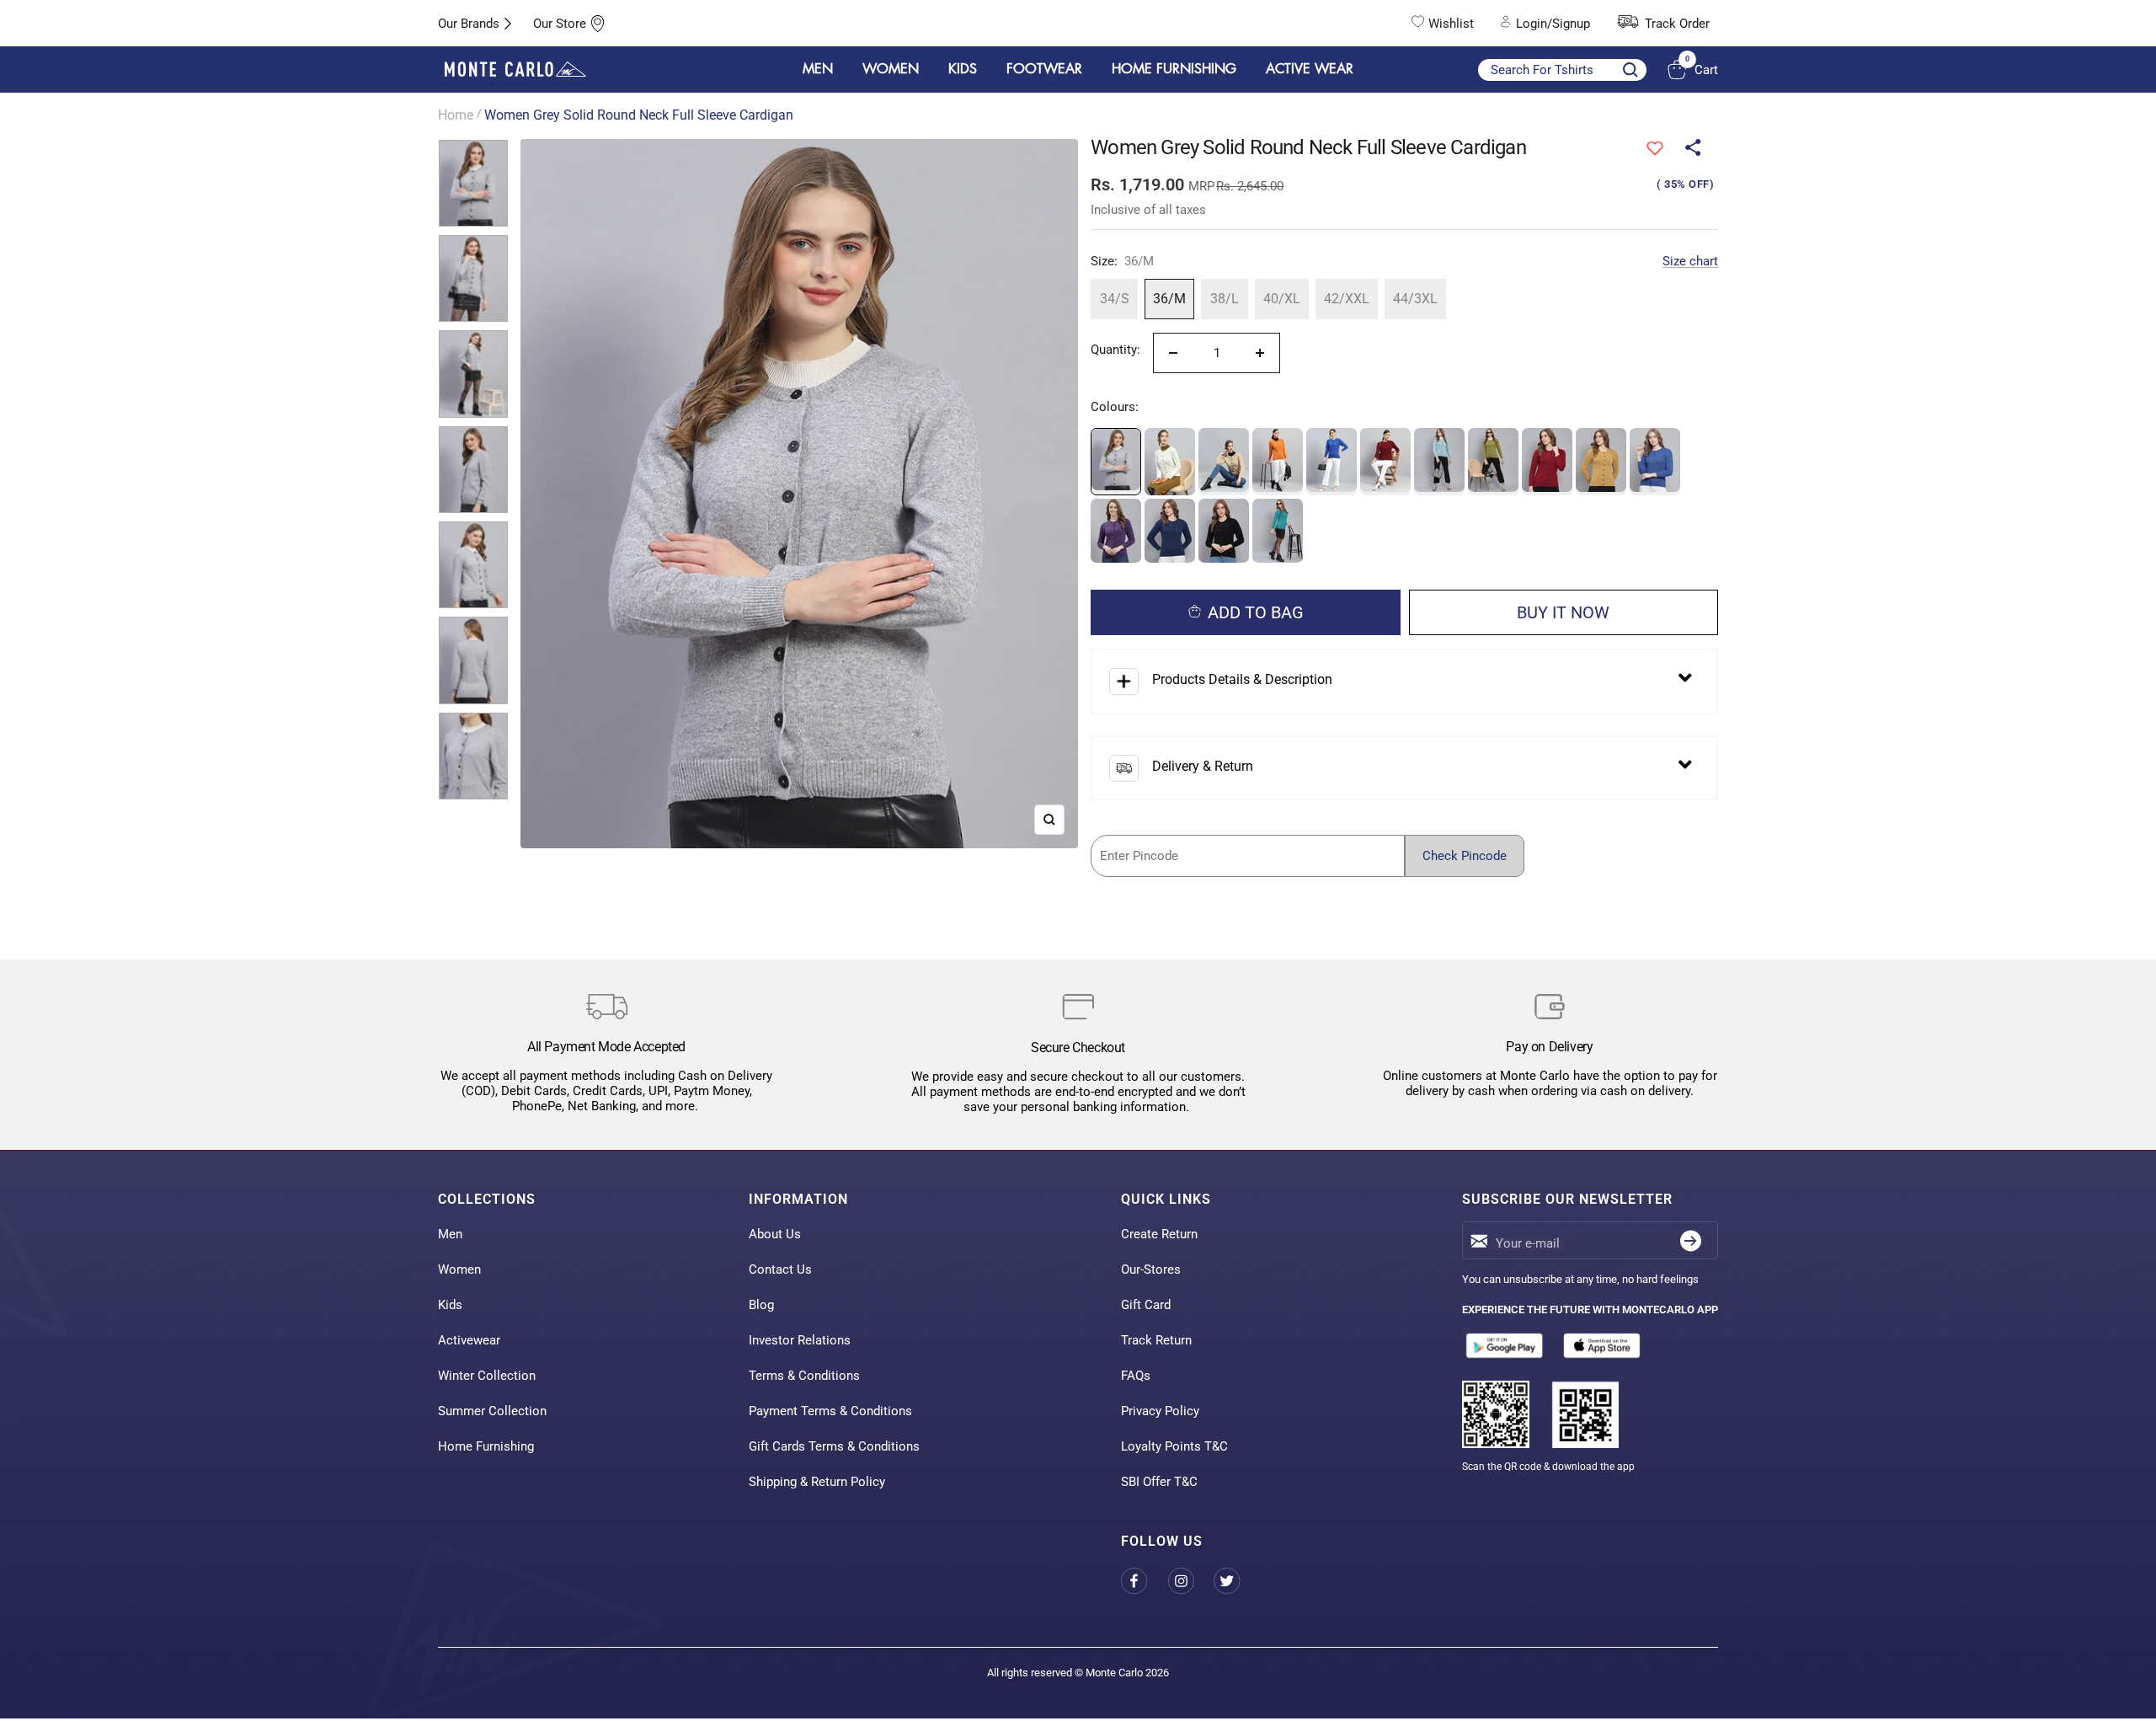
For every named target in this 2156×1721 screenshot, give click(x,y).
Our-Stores (1151, 1269)
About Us (775, 1234)
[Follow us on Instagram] (1190, 1582)
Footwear (1044, 69)
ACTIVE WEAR (1310, 69)
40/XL (1282, 299)
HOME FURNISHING (1174, 69)
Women (459, 1269)
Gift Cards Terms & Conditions (834, 1446)
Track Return (1156, 1340)
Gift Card (1146, 1305)
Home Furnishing (486, 1446)
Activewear (469, 1340)
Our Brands (469, 24)
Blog (761, 1305)
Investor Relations (800, 1340)
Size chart (1690, 261)
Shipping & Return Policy (817, 1482)
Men (450, 1234)
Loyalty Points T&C (1174, 1446)
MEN (818, 69)
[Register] (1691, 1240)
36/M (1169, 299)
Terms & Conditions (804, 1376)
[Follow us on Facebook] (1144, 1582)
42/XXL (1347, 299)
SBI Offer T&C (1159, 1482)
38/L (1225, 299)
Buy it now (1563, 612)
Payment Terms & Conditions (830, 1411)
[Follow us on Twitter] (1237, 1582)
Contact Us (780, 1269)
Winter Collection (487, 1376)
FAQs (1136, 1376)
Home (456, 115)
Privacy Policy (1160, 1411)
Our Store (560, 24)
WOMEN (891, 69)
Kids (450, 1305)
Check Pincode (1465, 856)
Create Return (1159, 1234)
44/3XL (1415, 299)
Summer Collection (492, 1411)
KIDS (963, 69)
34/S (1115, 299)
